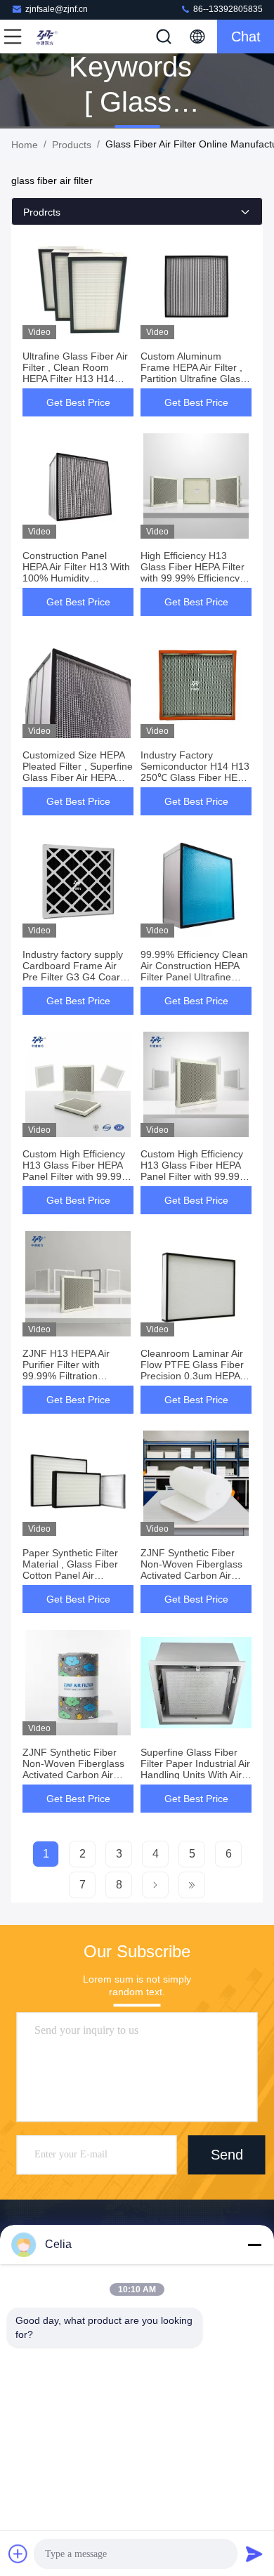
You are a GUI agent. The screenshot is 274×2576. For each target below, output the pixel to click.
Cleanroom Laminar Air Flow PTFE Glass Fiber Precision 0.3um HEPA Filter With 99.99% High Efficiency (193, 1376)
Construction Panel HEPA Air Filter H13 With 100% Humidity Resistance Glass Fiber (76, 572)
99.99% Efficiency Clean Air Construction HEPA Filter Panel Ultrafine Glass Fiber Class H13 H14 (194, 977)
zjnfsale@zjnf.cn (57, 9)
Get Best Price (78, 402)
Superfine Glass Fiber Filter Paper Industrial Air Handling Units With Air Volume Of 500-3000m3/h (195, 1775)
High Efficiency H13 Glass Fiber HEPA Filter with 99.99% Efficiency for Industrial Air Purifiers (195, 572)
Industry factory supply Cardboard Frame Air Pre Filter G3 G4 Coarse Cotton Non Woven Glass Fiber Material (77, 977)
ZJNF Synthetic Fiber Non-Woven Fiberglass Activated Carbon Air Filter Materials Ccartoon (195, 1570)
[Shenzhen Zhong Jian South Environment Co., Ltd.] (59, 37)
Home (25, 145)
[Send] (254, 2554)
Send (227, 2155)
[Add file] (18, 2554)
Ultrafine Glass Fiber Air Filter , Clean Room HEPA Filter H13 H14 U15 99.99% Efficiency (75, 373)
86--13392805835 (227, 9)
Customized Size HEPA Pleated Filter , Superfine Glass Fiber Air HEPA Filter (78, 772)
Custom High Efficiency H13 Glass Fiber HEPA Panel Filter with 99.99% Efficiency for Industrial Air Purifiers (194, 1176)
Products (72, 145)
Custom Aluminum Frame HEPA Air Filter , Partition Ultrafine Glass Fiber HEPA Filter (193, 373)
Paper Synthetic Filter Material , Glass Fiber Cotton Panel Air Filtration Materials (70, 1570)
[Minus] (254, 2245)
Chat (246, 37)
